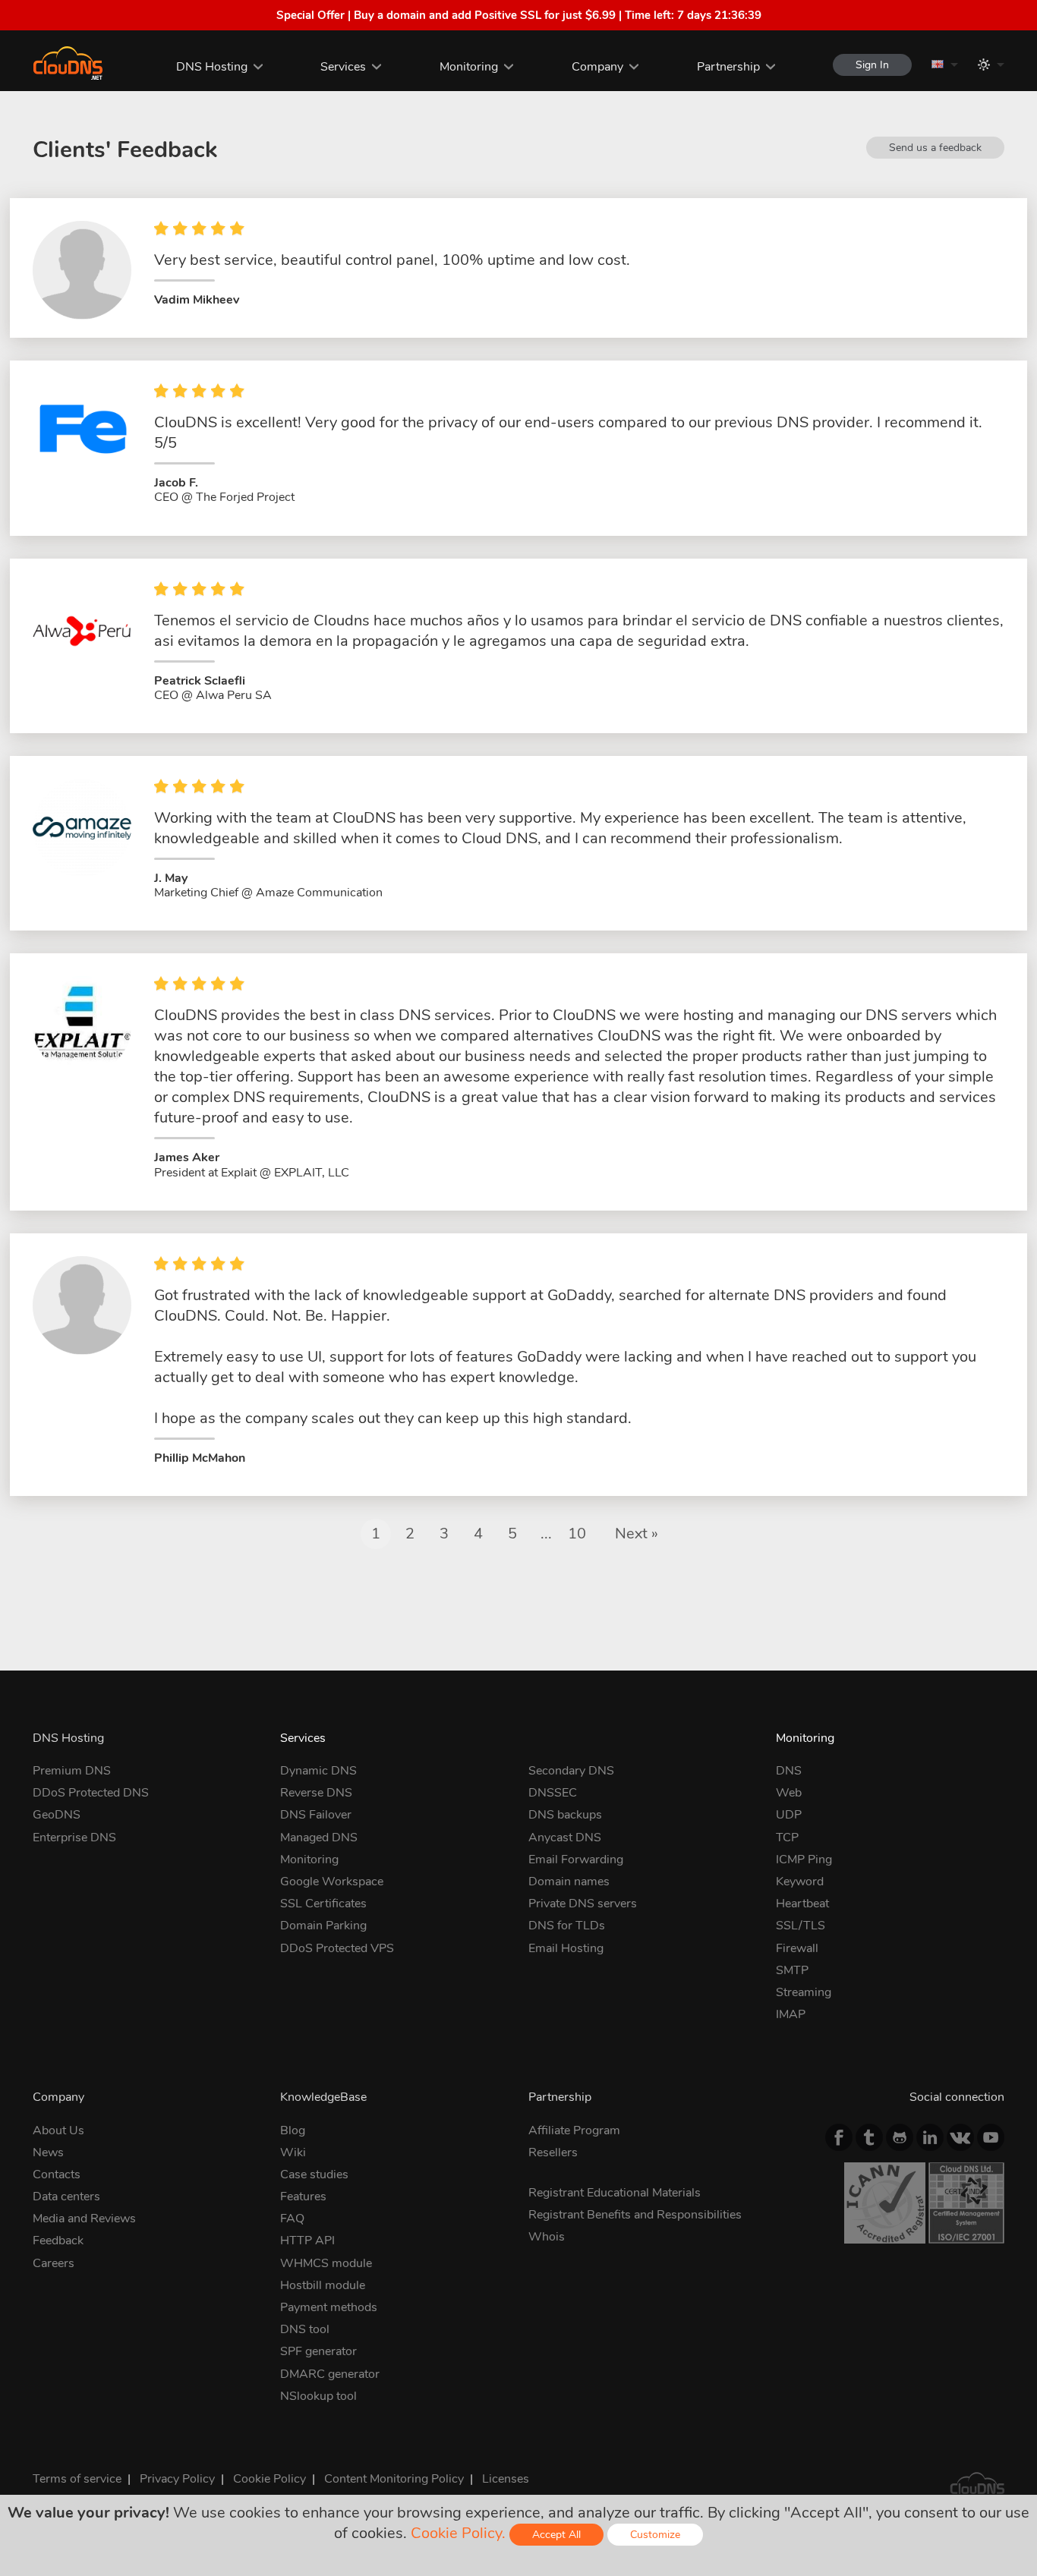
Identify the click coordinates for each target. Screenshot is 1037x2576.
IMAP (791, 2014)
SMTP (792, 1970)
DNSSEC (553, 1793)
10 (577, 1534)
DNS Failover (316, 1815)
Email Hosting (566, 1948)
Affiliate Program (574, 2130)
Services (343, 67)
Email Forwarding (576, 1860)
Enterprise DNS (74, 1838)
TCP (787, 1838)
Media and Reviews (84, 2219)
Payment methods (329, 2307)
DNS (789, 1771)
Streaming (804, 1992)
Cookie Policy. (458, 2533)
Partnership (728, 67)
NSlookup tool (318, 2396)
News (48, 2152)
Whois (547, 2237)
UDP (789, 1815)
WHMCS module (326, 2263)
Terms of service (77, 2479)
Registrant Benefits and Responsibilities (635, 2215)
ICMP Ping (804, 1860)
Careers (54, 2263)
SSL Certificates (323, 1904)
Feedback (58, 2241)
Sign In (872, 65)
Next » (637, 1534)
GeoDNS (57, 1815)
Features (303, 2197)
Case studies (314, 2174)
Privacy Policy (177, 2479)
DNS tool (305, 2329)
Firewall (797, 1948)
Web (789, 1793)
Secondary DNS (571, 1771)
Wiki (293, 2152)
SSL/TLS (801, 1926)
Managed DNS (319, 1838)
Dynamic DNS (318, 1771)
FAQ (292, 2219)
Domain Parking (323, 1926)
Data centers (66, 2197)
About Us (58, 2130)
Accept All (556, 2535)
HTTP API (307, 2241)
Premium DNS (72, 1771)
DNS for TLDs (567, 1926)
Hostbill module (323, 2285)
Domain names (569, 1882)
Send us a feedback (935, 148)
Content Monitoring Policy (394, 2479)
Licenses (506, 2479)
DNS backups (565, 1815)
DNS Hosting (212, 67)
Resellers (553, 2152)
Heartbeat (802, 1904)
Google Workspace (332, 1882)
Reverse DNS (316, 1793)
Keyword (800, 1882)
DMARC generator (330, 2374)
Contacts (57, 2174)
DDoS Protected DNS (91, 1793)
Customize (655, 2535)
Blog (293, 2130)
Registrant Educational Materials (615, 2193)
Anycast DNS (565, 1838)
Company (597, 67)
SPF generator (318, 2351)
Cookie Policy (269, 2479)
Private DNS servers (583, 1904)
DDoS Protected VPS (337, 1948)
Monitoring (469, 67)
